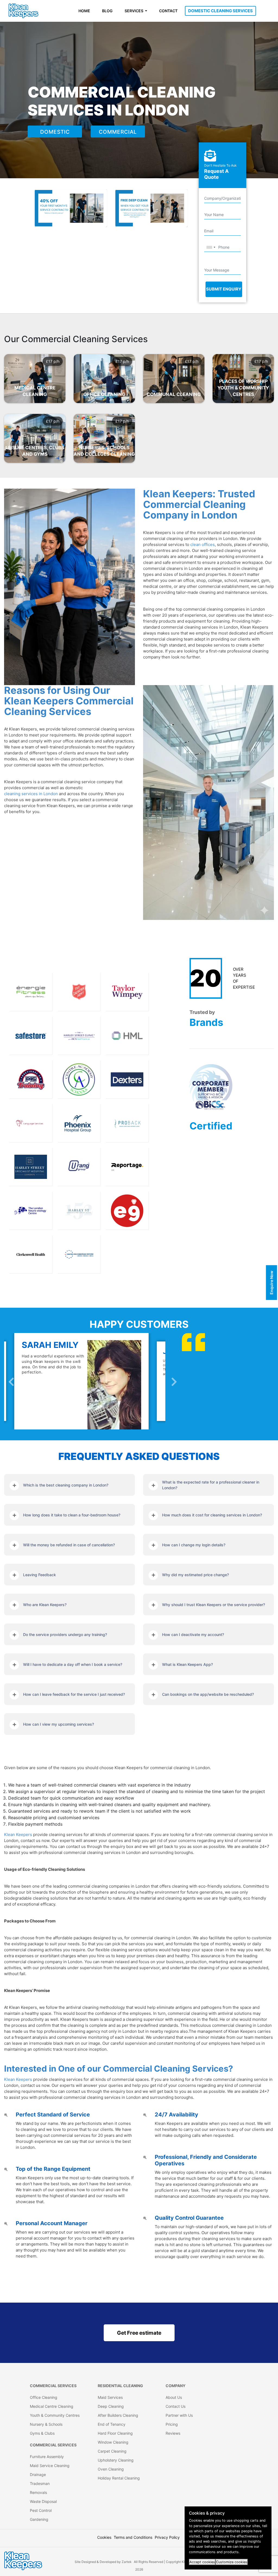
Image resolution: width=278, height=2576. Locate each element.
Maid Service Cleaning (50, 2466)
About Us (174, 2397)
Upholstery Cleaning (116, 2460)
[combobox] (211, 247)
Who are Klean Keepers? (45, 1605)
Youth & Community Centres (55, 2415)
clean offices (203, 544)
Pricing (172, 2424)
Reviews (173, 2433)
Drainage (38, 2474)
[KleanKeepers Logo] (23, 11)
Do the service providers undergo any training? (65, 1634)
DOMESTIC (55, 132)
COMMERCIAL (118, 132)
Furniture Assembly (47, 2457)
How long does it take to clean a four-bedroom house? (72, 1515)
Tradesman (40, 2483)
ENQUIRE (34, 384)
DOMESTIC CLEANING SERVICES (220, 11)
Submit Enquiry (224, 289)
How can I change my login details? (194, 1545)
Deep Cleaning (111, 2406)
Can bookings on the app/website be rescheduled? (208, 1694)
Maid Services (110, 2397)
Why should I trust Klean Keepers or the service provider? (214, 1605)
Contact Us (176, 2406)
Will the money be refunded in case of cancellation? (69, 1545)
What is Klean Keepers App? (187, 1664)
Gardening (39, 2519)
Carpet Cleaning (112, 2451)
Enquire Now (272, 1282)
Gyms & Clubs (42, 2433)
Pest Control (41, 2510)
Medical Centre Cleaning (52, 2406)
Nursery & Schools (46, 2424)
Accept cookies (202, 2562)
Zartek (127, 2562)
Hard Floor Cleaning (115, 2433)
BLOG (107, 11)
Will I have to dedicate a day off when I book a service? (73, 1664)
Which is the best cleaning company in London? (66, 1485)
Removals (38, 2492)
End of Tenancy (112, 2424)
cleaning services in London (31, 794)
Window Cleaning (113, 2442)
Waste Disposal (43, 2501)
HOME (84, 11)
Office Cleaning (44, 2397)
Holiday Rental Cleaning (119, 2478)
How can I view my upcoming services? (59, 1724)
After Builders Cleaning (118, 2415)
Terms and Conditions (133, 2537)
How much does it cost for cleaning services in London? (212, 1515)
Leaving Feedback (40, 1575)
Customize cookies (232, 2562)
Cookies (104, 2537)
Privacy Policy (167, 2537)
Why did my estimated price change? (195, 1575)
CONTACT (168, 11)
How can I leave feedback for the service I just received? (74, 1694)
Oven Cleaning (111, 2469)
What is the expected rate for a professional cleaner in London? (211, 1485)
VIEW (33, 393)
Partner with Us (179, 2415)
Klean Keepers (18, 1835)
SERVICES (134, 11)
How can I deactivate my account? (193, 1634)
